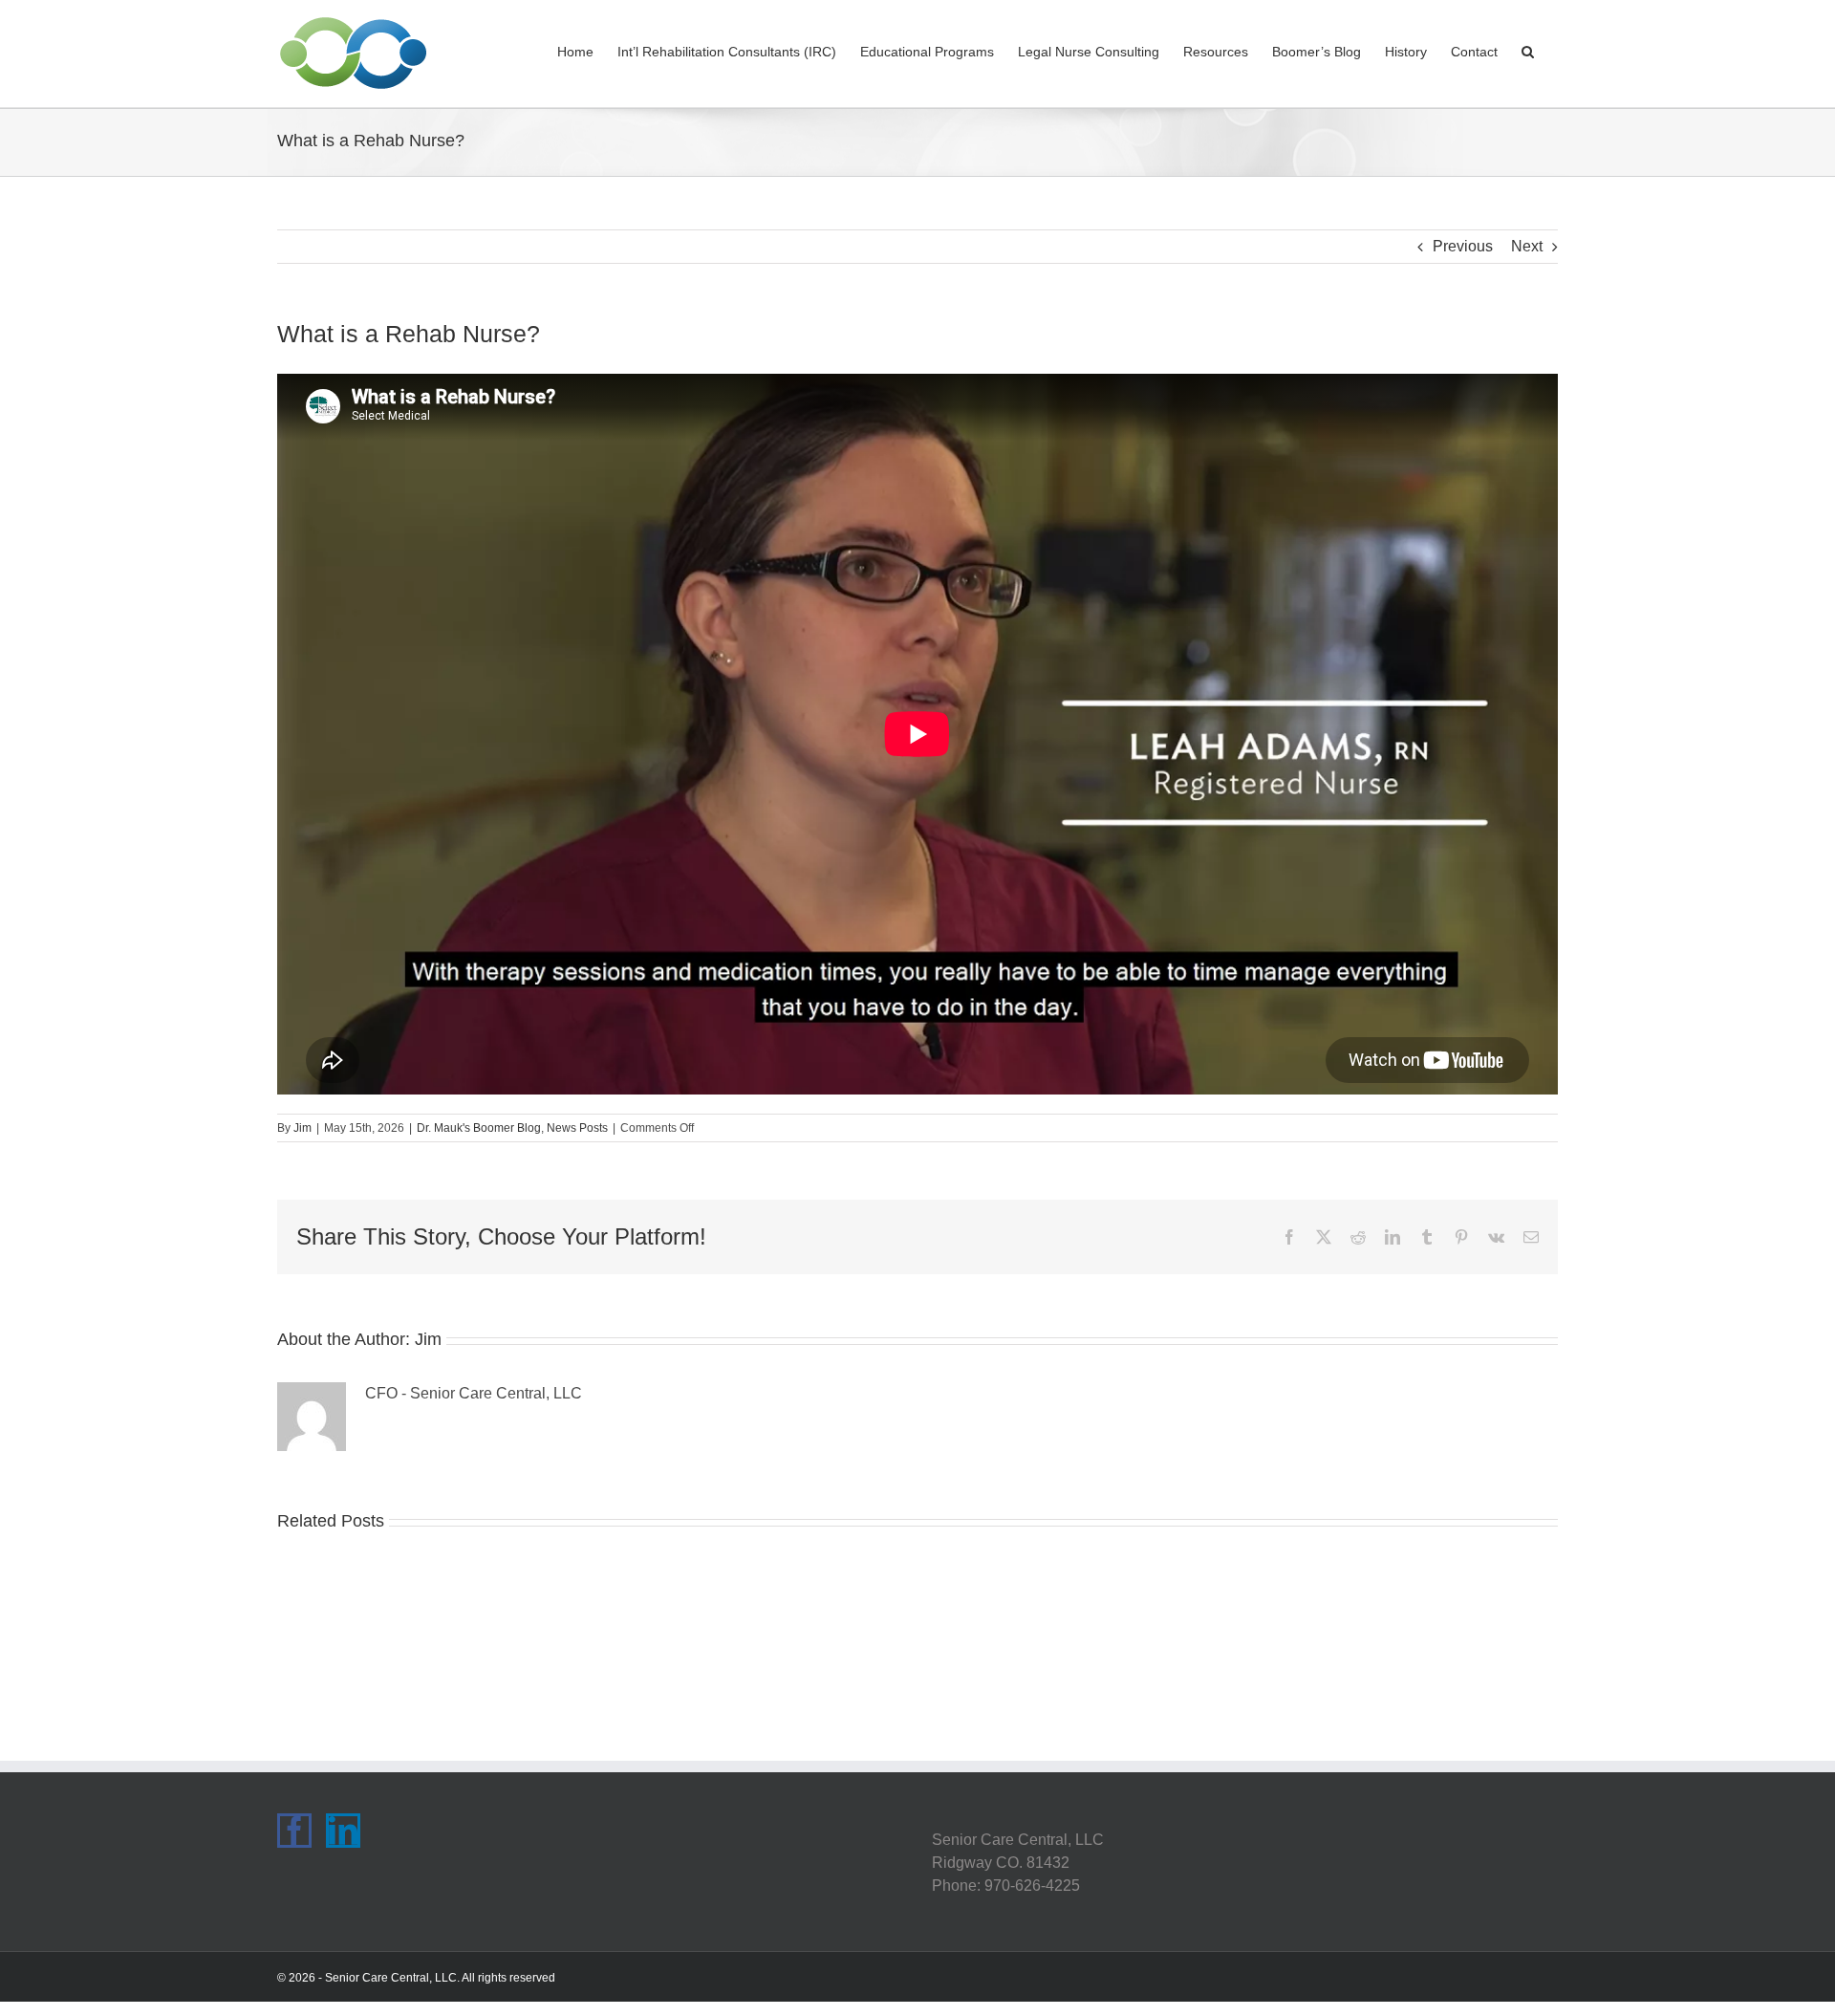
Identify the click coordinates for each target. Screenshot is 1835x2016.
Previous (1463, 246)
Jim (302, 1128)
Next (1527, 246)
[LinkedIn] (343, 1831)
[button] (1528, 50)
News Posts (577, 1128)
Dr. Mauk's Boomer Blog (479, 1128)
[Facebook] (294, 1831)
